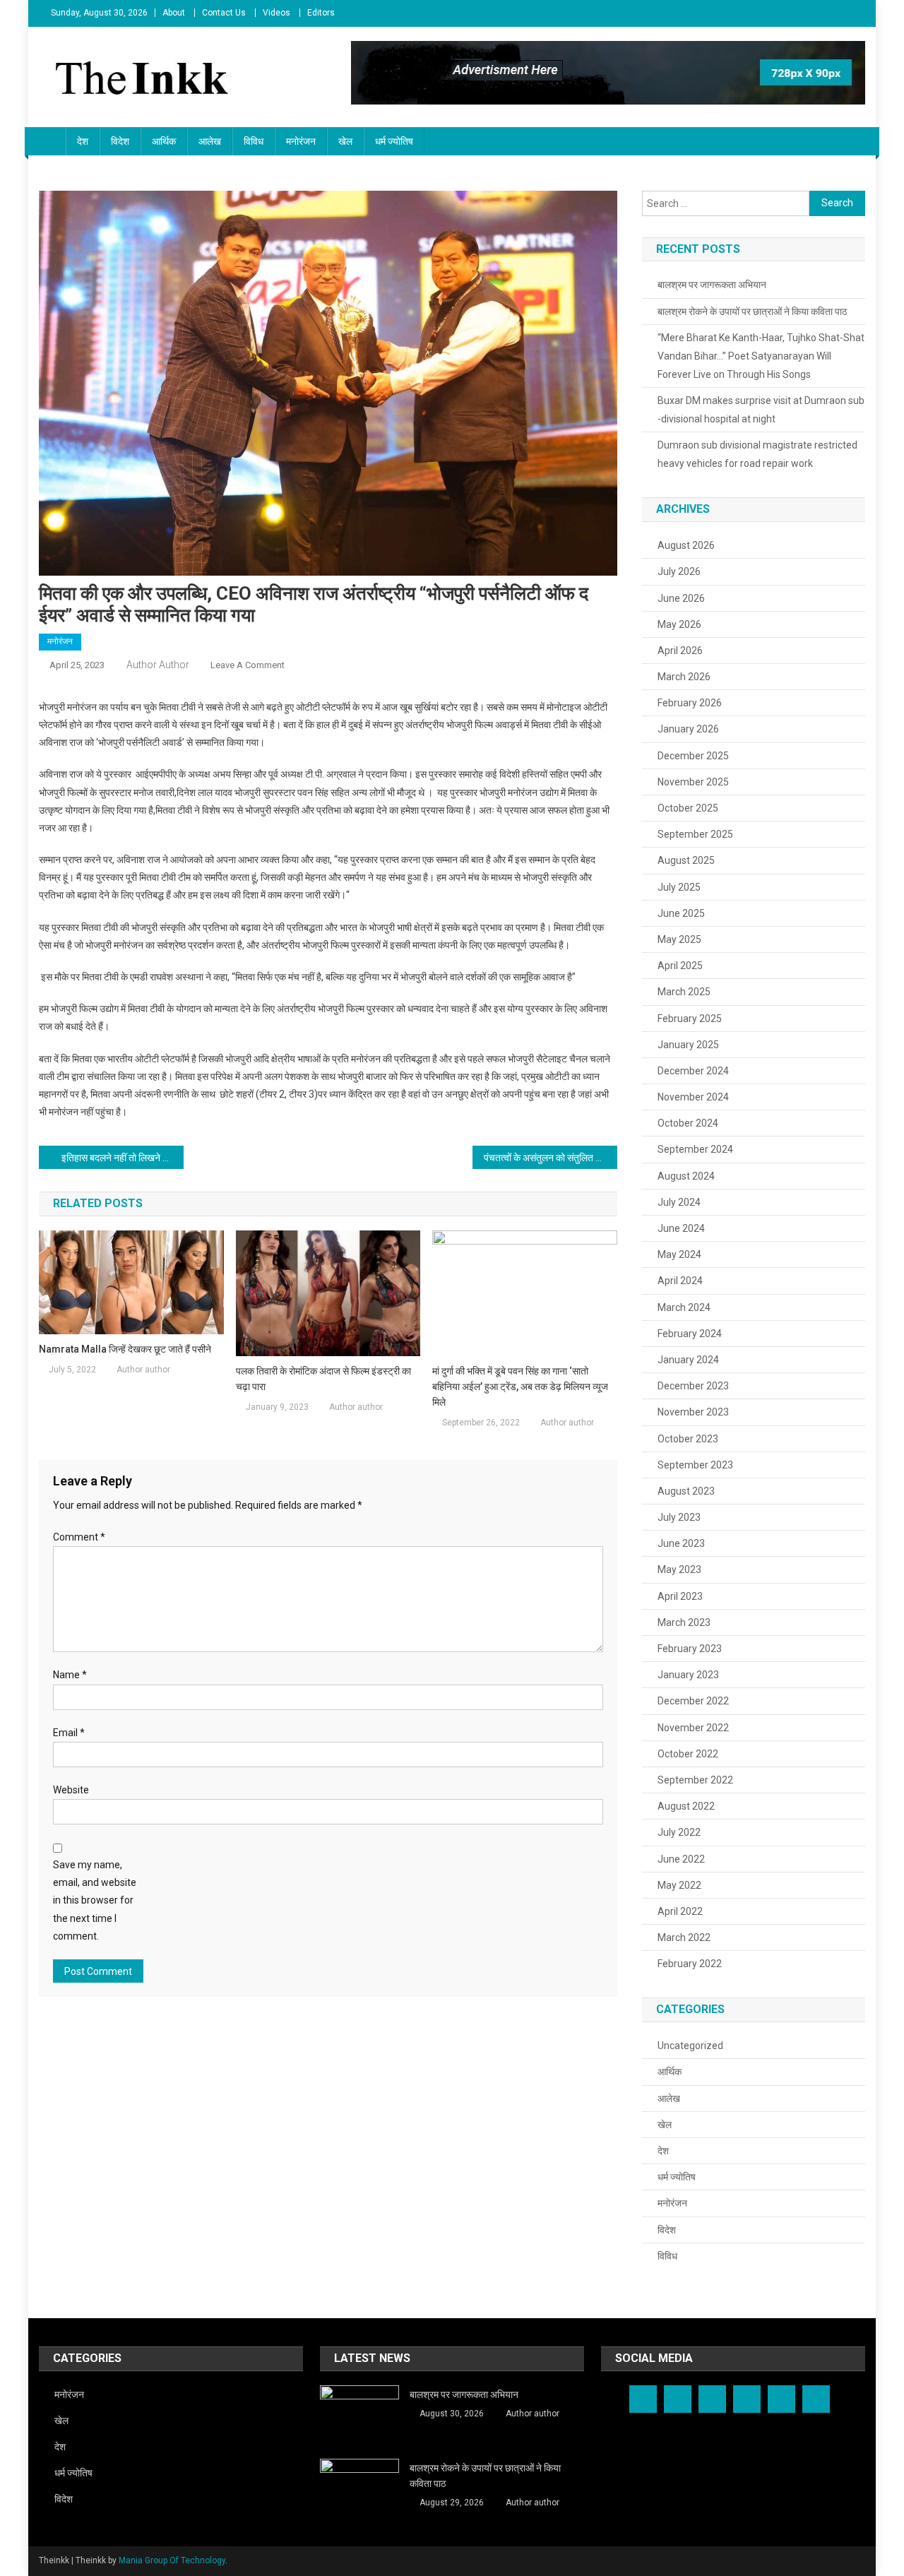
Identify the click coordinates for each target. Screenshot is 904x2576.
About (174, 13)
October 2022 (688, 1754)
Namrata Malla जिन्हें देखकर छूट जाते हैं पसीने (125, 1349)
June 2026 (681, 598)
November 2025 (693, 782)
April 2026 (680, 651)
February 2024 (690, 1334)
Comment (79, 1537)
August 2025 (686, 860)
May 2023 (679, 1569)
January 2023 (688, 1675)
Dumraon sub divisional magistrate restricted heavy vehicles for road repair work (757, 454)
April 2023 (680, 1596)
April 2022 (680, 1911)
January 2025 (688, 1045)
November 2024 (693, 1097)
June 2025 (681, 913)
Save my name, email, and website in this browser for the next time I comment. (95, 1900)
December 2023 (693, 1386)
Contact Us (224, 13)
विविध (254, 141)
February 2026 (690, 703)
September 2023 (695, 1465)
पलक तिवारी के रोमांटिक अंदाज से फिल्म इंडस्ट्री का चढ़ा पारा (323, 1379)
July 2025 (679, 887)
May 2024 (679, 1254)
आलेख (210, 141)
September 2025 (695, 834)
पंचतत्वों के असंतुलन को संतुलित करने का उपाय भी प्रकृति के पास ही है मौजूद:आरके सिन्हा (551, 1158)
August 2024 (686, 1176)
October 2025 (688, 808)
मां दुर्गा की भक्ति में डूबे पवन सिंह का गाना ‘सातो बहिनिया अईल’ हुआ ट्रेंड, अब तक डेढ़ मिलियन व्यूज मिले (520, 1387)
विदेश (120, 141)
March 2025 (684, 992)
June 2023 (681, 1543)
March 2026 (684, 677)
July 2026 (679, 571)
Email (69, 1733)
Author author (158, 665)
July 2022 (679, 1832)
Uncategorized (690, 2046)
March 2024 (684, 1307)
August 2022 (686, 1806)
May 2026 (679, 624)
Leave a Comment (248, 665)
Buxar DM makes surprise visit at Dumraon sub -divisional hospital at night (761, 410)
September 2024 (695, 1149)
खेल (345, 141)
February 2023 (690, 1649)
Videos (276, 13)
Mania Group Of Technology (172, 2560)
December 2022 (693, 1701)
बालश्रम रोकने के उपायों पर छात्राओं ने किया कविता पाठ (752, 311)
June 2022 (681, 1859)
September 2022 (695, 1780)
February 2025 (690, 1019)
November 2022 (693, 1728)
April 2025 (680, 966)
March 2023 (684, 1622)
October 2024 (688, 1123)
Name (70, 1675)
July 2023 (679, 1517)
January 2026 (688, 729)
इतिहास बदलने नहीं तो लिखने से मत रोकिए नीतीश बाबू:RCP (123, 1158)
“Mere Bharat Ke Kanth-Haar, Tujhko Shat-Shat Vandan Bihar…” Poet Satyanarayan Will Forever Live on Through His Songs (761, 356)
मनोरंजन (301, 141)
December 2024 (693, 1071)
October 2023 (688, 1439)
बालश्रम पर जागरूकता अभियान (712, 285)
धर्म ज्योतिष (394, 141)
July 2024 (679, 1202)
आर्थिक (164, 141)
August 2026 (686, 545)
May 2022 (679, 1885)
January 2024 (688, 1360)
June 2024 (681, 1228)
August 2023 (686, 1491)
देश (83, 141)
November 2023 (693, 1412)
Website (71, 1790)
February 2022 (690, 1964)
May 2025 (679, 939)
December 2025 (693, 756)
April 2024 (680, 1281)
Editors (321, 13)
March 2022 (684, 1937)
